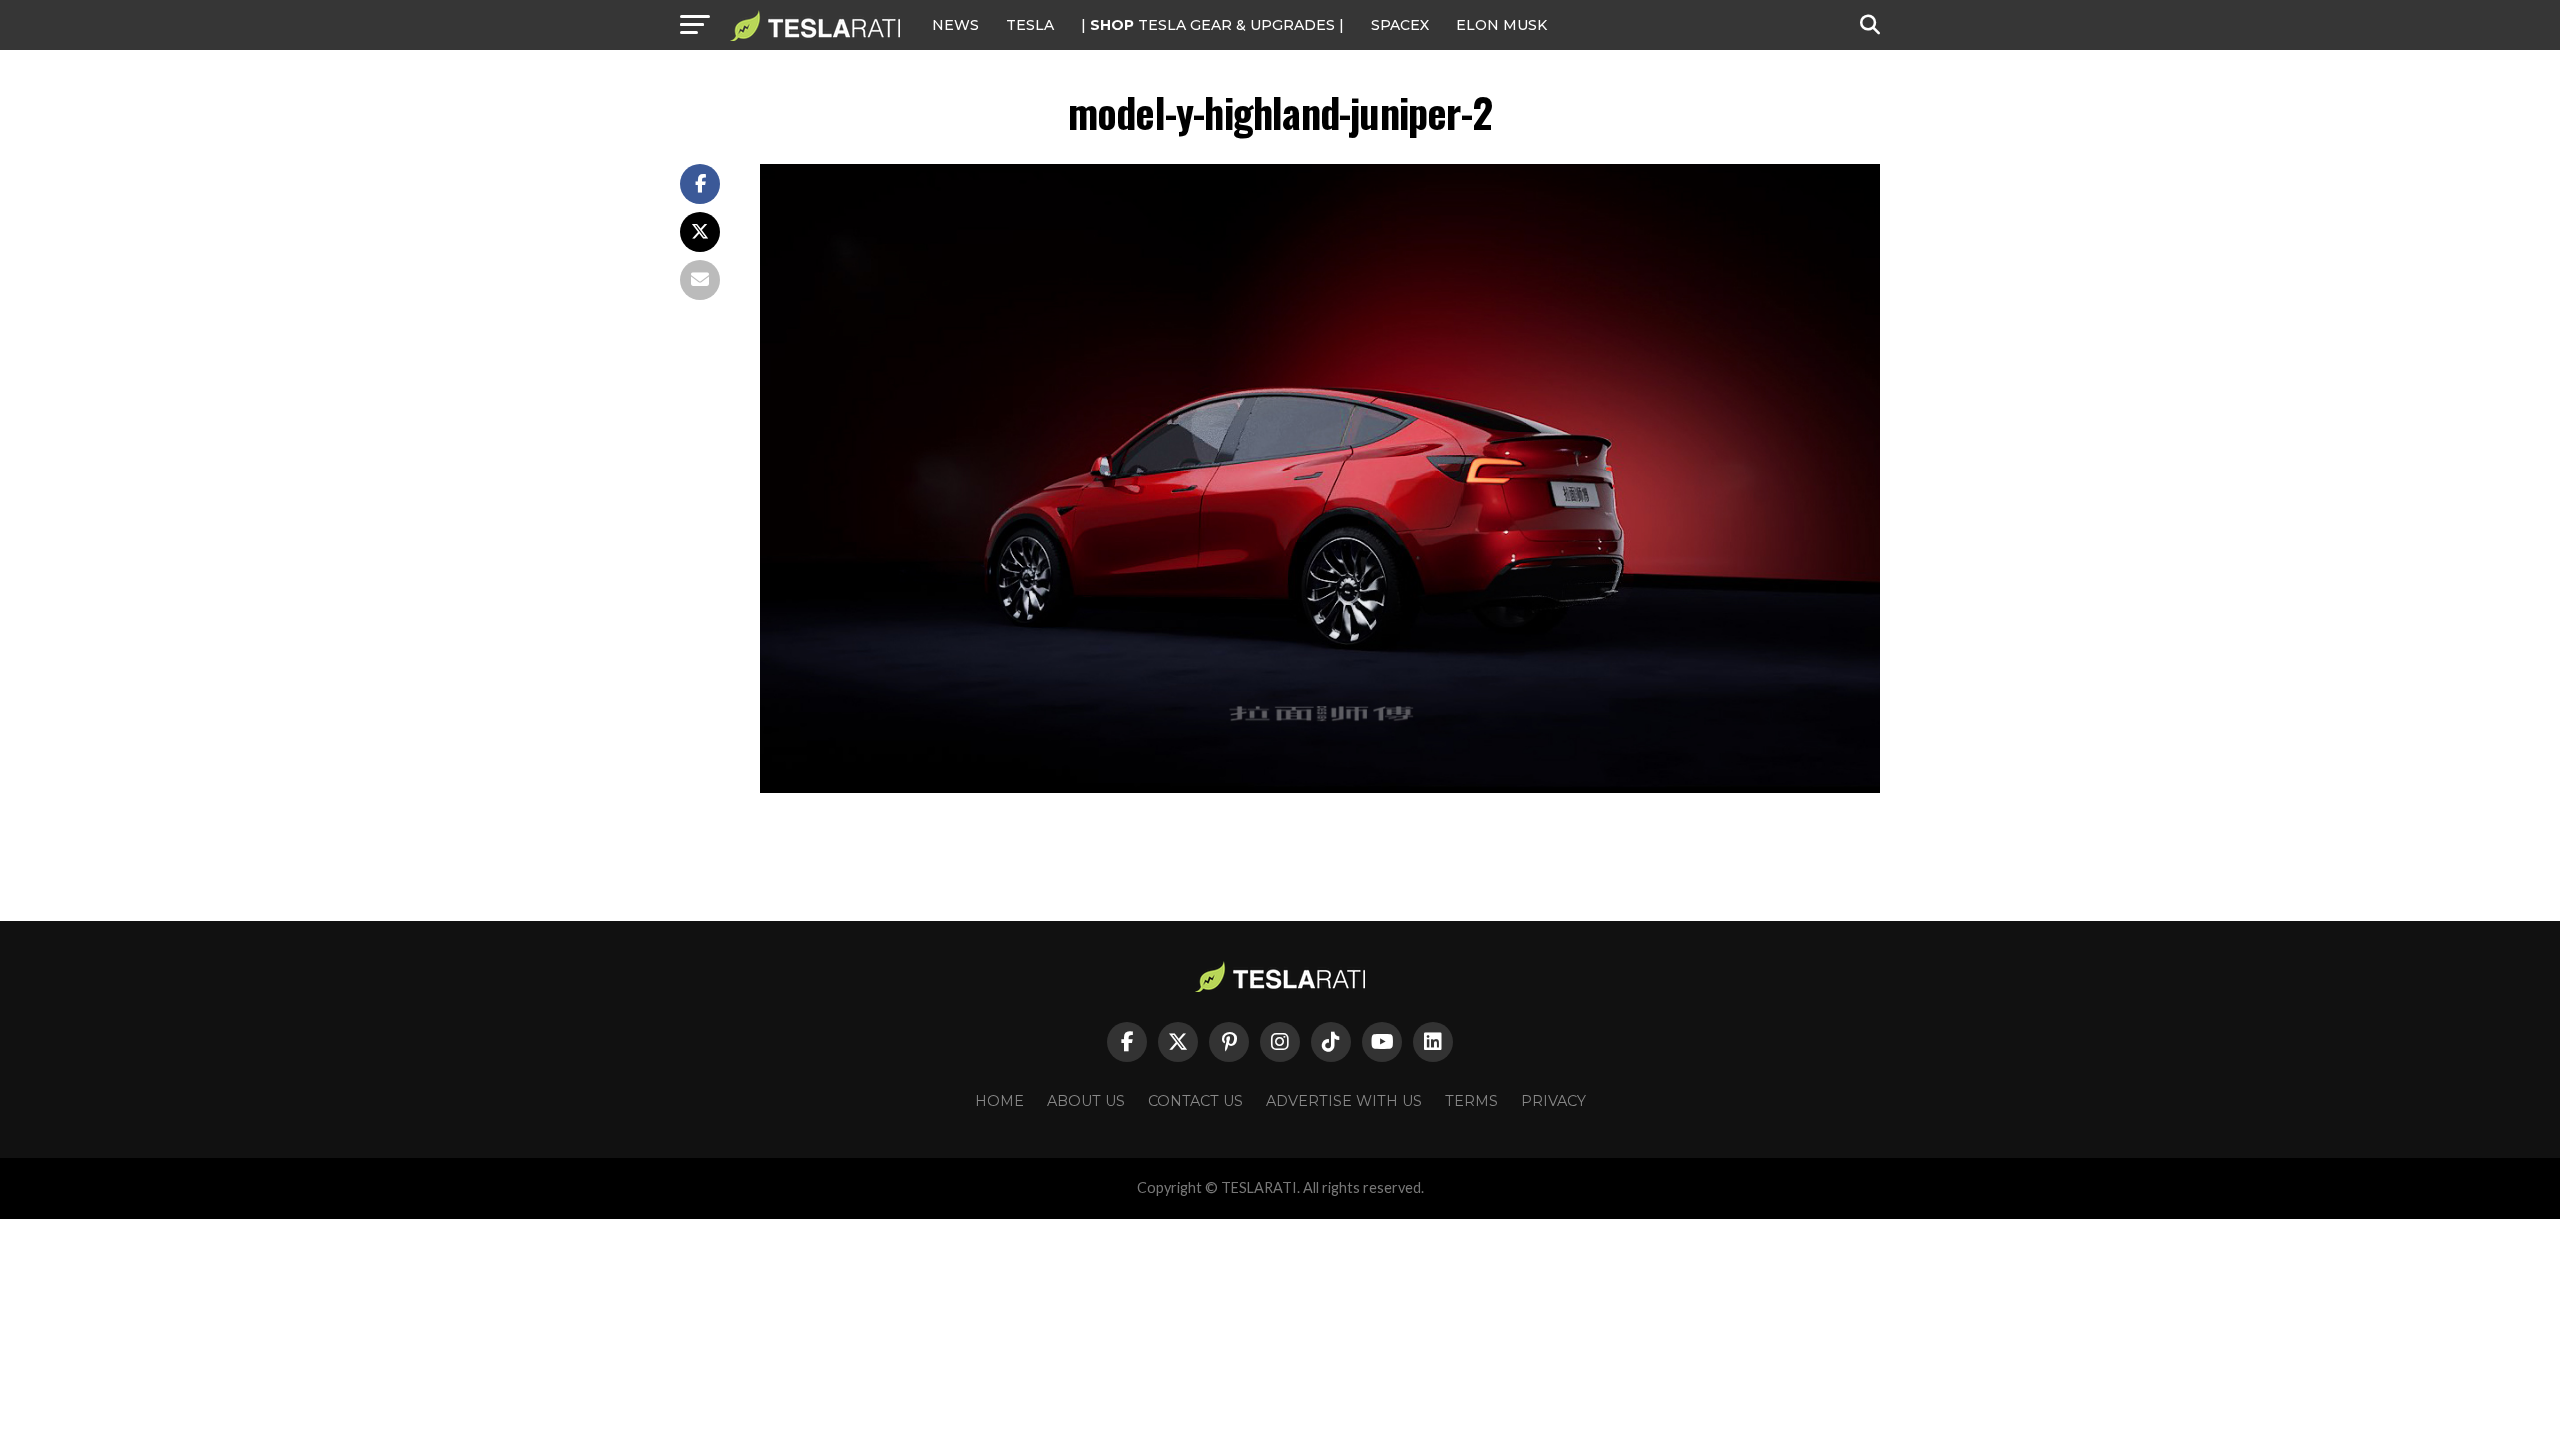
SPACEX (1400, 25)
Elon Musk (1501, 25)
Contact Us (1195, 1101)
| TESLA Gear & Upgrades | (1212, 25)
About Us (1086, 1101)
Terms (1471, 1101)
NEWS (955, 25)
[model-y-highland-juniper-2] (1320, 787)
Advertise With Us (1344, 1101)
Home (999, 1101)
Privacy (1553, 1101)
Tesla (1030, 25)
